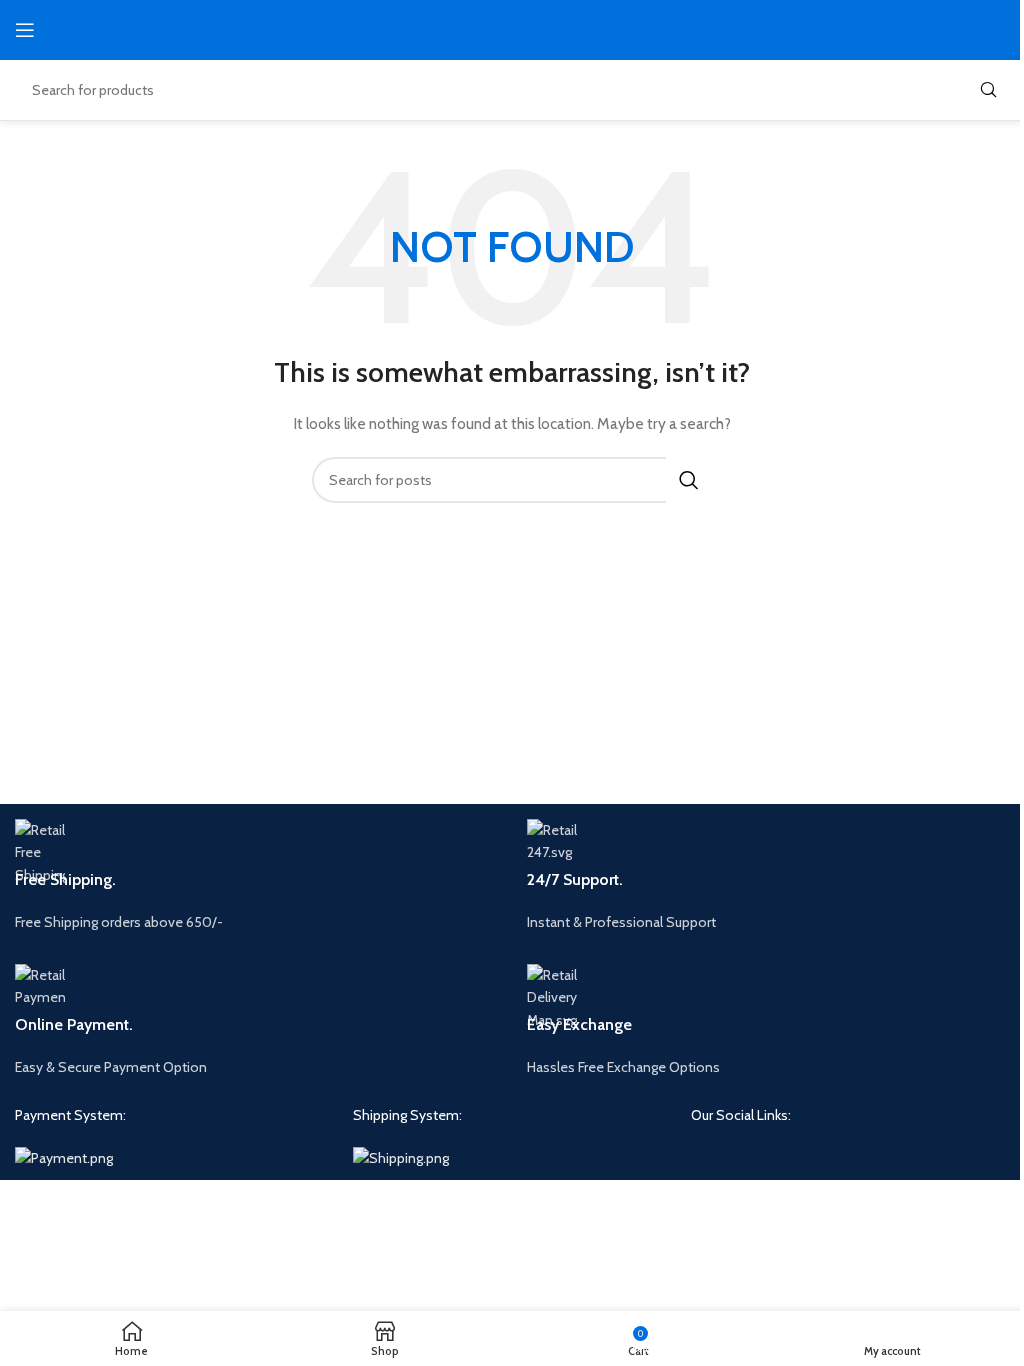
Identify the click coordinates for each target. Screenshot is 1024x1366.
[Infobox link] (256, 876)
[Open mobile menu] (25, 30)
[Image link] (64, 1157)
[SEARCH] (988, 90)
